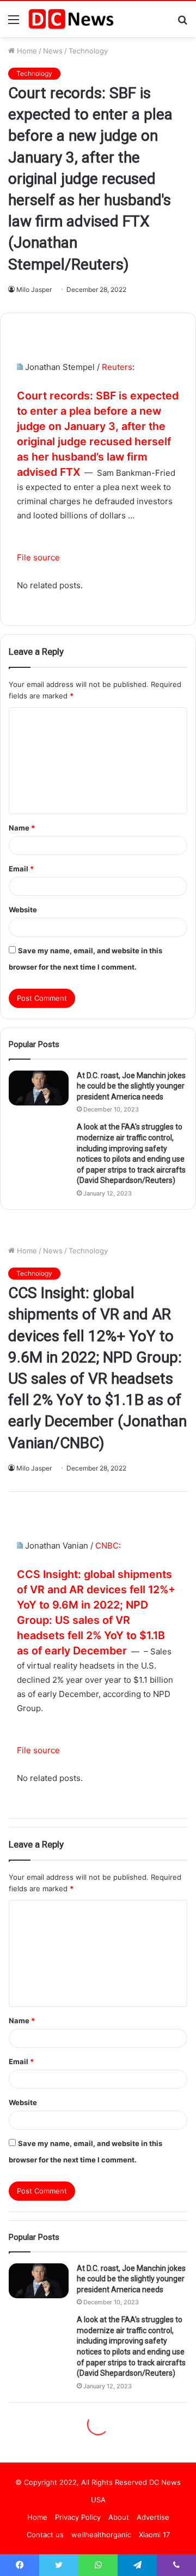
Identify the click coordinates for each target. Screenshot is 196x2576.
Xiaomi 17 (154, 2535)
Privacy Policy (78, 2517)
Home (26, 51)
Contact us (45, 2535)
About (119, 2517)
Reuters (117, 367)
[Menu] (14, 23)
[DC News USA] (71, 19)
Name (22, 828)
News (53, 51)
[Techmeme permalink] (20, 367)
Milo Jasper (34, 289)
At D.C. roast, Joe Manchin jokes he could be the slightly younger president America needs (131, 1086)
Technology (88, 51)
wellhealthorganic (101, 2535)
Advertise (153, 2517)
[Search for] (182, 23)
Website (23, 910)
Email (21, 869)
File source (38, 557)
